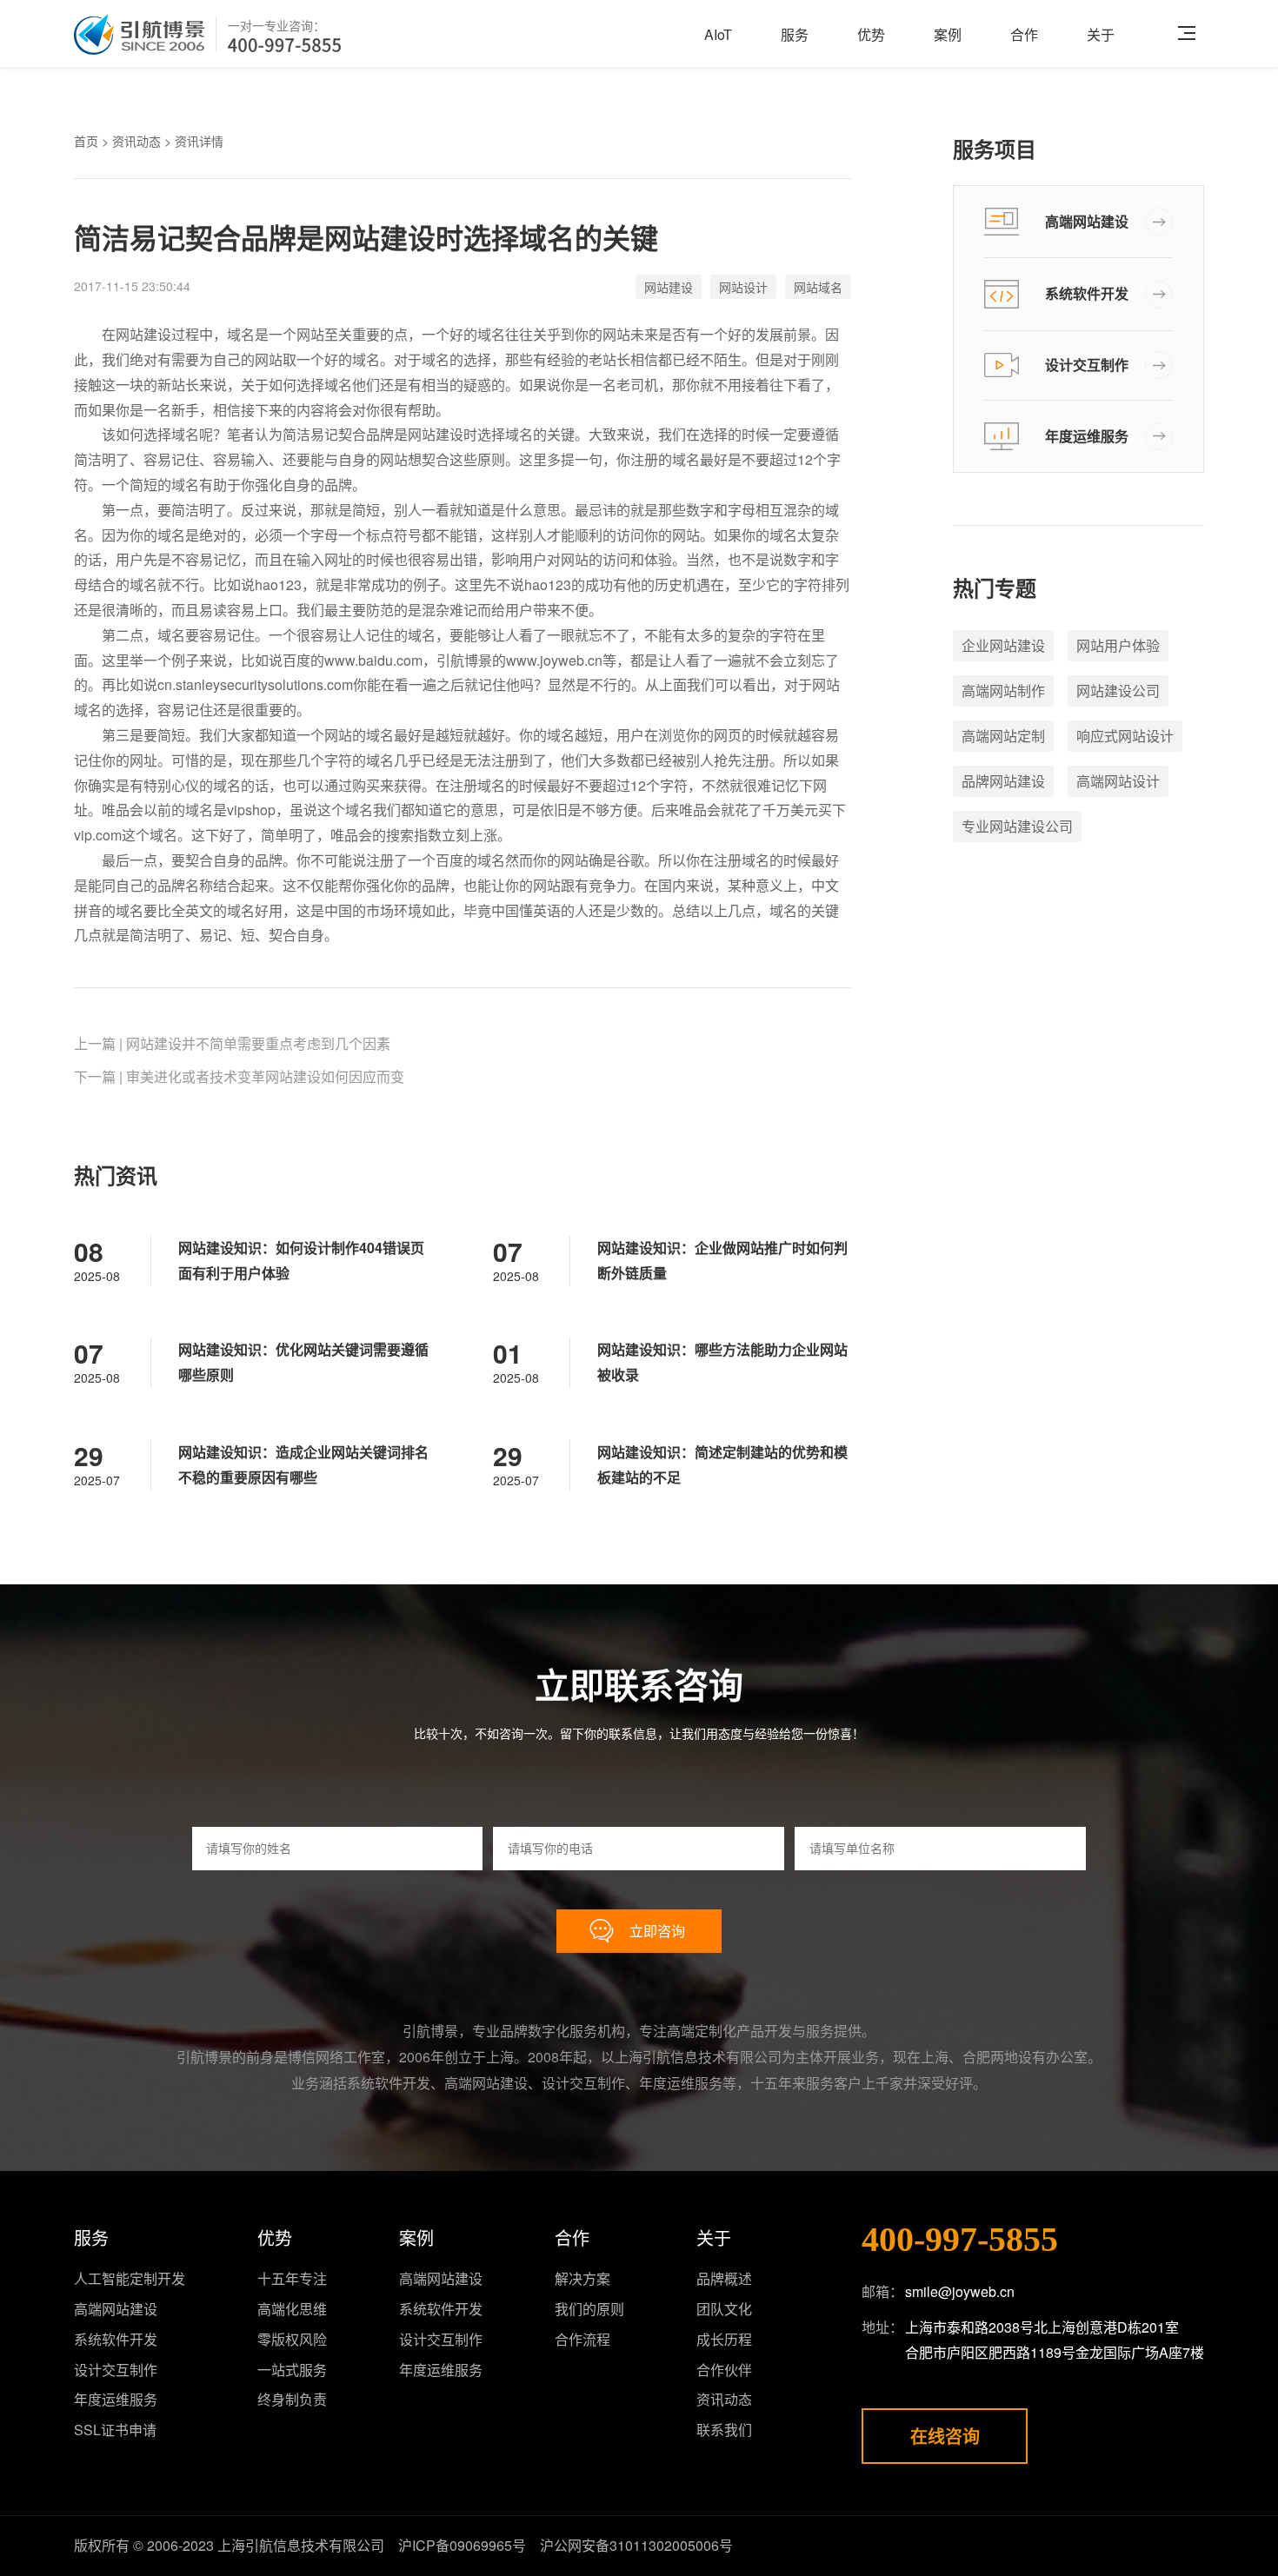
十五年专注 (292, 2278)
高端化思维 (292, 2309)
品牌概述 (724, 2278)
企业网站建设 (1003, 645)
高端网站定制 (1003, 736)
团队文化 (724, 2309)
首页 (86, 141)
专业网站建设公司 (1017, 826)
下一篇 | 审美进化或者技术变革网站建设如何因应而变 (239, 1076)
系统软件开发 (1087, 293)
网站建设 (669, 287)
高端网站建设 (1087, 221)
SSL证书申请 (115, 2430)
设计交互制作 (1087, 365)
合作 (1024, 34)
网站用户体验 (1118, 645)
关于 (1101, 34)
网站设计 (743, 287)
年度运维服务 (1087, 436)
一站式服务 (292, 2370)
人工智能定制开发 (130, 2278)
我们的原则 (589, 2309)
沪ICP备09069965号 (462, 2545)
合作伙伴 (724, 2370)
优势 (871, 34)
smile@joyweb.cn (960, 2291)
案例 (948, 34)
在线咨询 (945, 2436)
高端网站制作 (1003, 690)
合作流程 (582, 2339)
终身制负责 (292, 2399)
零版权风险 (292, 2339)
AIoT (718, 34)
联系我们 (724, 2430)
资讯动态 (136, 141)
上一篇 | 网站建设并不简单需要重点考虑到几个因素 (232, 1043)
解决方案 (582, 2278)
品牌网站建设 (1003, 781)
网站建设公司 (1118, 690)
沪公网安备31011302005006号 (636, 2545)
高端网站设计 (1118, 781)
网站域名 (818, 287)
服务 (795, 34)
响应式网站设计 (1125, 736)
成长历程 (724, 2339)
